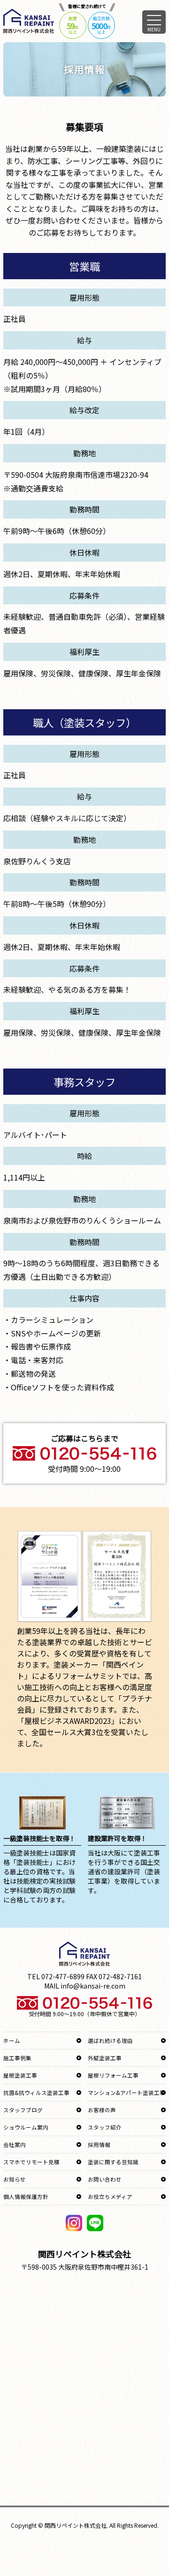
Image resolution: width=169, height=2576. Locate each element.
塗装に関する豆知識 (113, 2162)
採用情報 (99, 2145)
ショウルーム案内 (26, 2127)
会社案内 (15, 2145)
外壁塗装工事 (105, 2058)
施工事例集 (17, 2058)
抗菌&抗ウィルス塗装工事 (36, 2093)
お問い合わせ (105, 2179)
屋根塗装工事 (20, 2075)
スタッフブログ (23, 2110)
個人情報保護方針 (26, 2197)
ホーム (12, 2041)
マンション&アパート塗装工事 (127, 2093)
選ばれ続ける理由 (110, 2041)
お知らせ (15, 2179)
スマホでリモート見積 (31, 2162)
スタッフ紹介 (105, 2127)
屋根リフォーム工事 (113, 2075)
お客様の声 (102, 2110)
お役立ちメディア (110, 2197)
